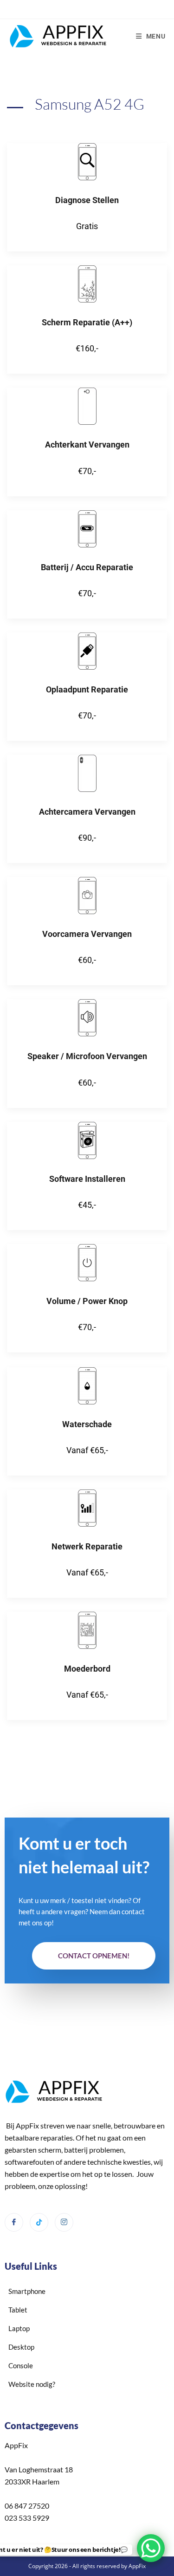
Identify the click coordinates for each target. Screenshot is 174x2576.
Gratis (87, 226)
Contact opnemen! (94, 1956)
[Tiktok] (39, 2222)
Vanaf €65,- (87, 1450)
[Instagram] (64, 2222)
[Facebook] (14, 2222)
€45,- (87, 1205)
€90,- (87, 838)
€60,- (87, 960)
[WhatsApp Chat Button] (151, 2548)
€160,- (87, 348)
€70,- (87, 471)
